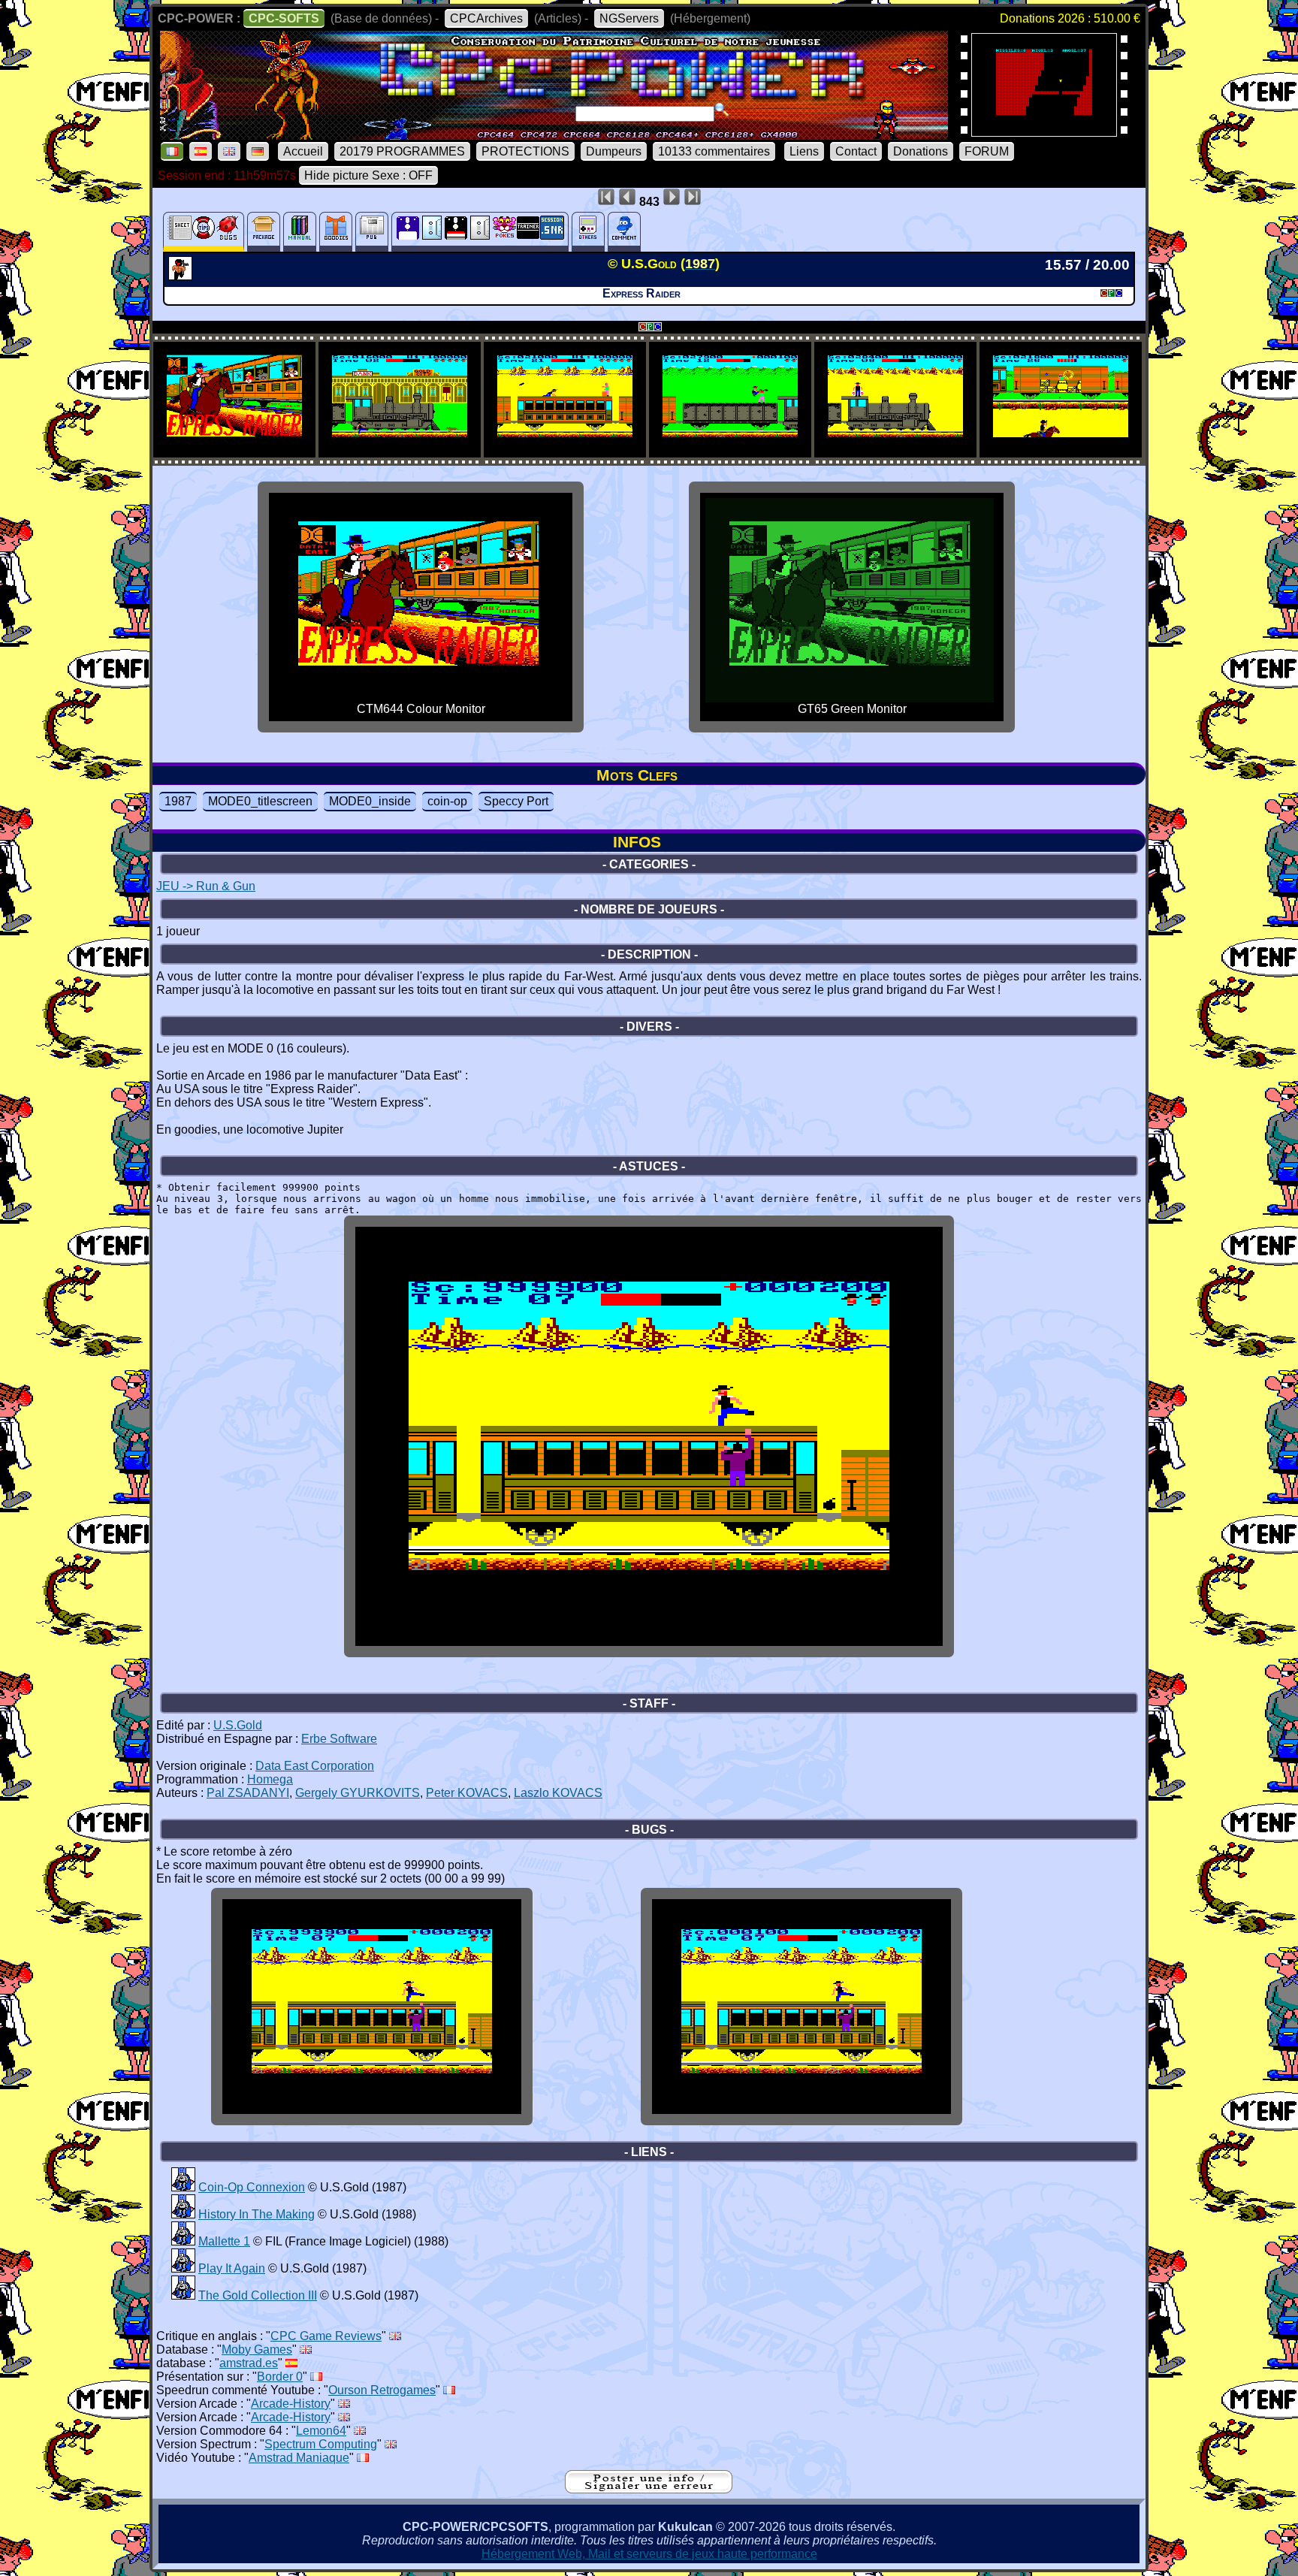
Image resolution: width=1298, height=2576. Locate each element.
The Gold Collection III (258, 2295)
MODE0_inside (370, 801)
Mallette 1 (224, 2241)
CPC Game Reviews (326, 2336)
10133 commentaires (714, 151)
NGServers (629, 18)
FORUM (987, 151)
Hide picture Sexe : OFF (368, 175)
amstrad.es (249, 2363)
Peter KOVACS (467, 1793)
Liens (804, 151)
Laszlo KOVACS (558, 1793)
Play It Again (232, 2268)
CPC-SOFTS (284, 18)
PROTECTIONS (525, 151)
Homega (270, 1779)
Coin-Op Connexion (252, 2187)
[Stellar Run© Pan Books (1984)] (1044, 132)
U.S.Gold (238, 1725)
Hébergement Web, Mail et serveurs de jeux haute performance (649, 2554)
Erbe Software (339, 1739)
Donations (921, 151)
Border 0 (280, 2377)
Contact (856, 151)
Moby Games (257, 2350)
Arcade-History (291, 2404)
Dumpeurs (614, 151)
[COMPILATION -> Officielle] (183, 2187)
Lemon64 (321, 2431)
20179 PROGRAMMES (402, 151)
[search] (722, 110)
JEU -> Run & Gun (206, 886)
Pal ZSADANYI (248, 1793)
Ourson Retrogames (382, 2390)
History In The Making (257, 2214)
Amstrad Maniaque (299, 2458)
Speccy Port (516, 801)
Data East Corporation (315, 1766)
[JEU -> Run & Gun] (182, 276)
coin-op (447, 801)
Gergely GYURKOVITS (358, 1793)
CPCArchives (486, 18)
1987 (178, 801)
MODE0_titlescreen (260, 801)
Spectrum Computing (321, 2444)
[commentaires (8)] (624, 232)
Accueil (303, 151)
